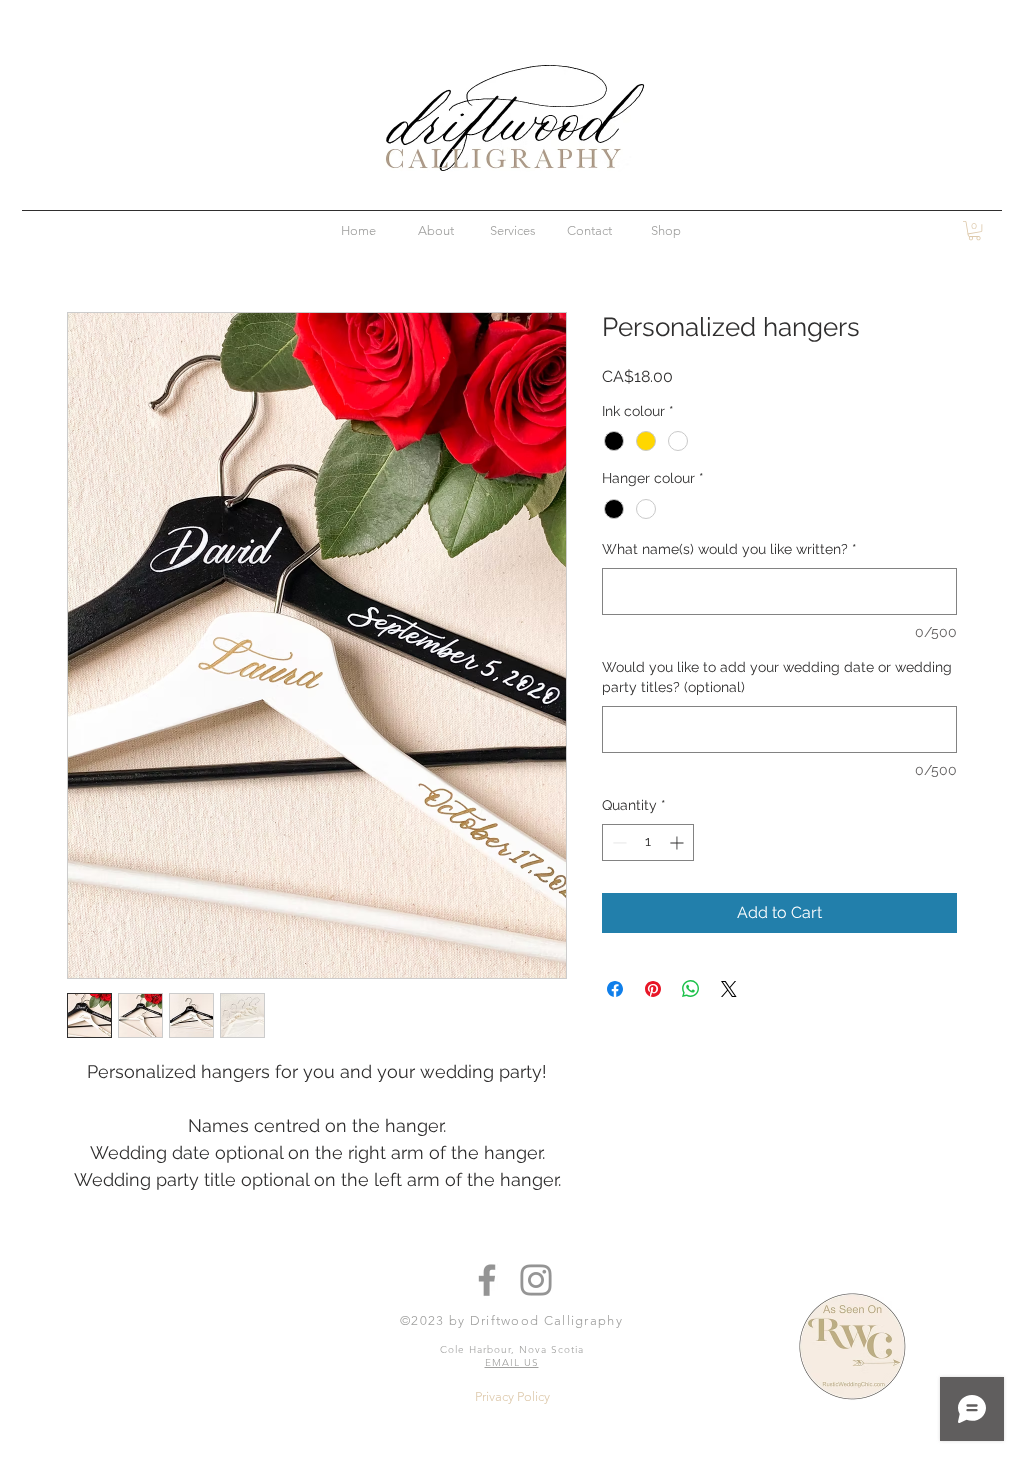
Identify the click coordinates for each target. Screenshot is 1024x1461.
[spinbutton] (648, 842)
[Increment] (678, 842)
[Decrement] (617, 842)
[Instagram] (536, 1280)
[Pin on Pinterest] (653, 989)
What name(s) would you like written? (729, 549)
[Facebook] (487, 1280)
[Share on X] (729, 989)
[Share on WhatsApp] (691, 989)
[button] (974, 230)
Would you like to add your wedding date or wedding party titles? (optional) (777, 677)
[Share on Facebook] (615, 989)
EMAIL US (512, 1362)
